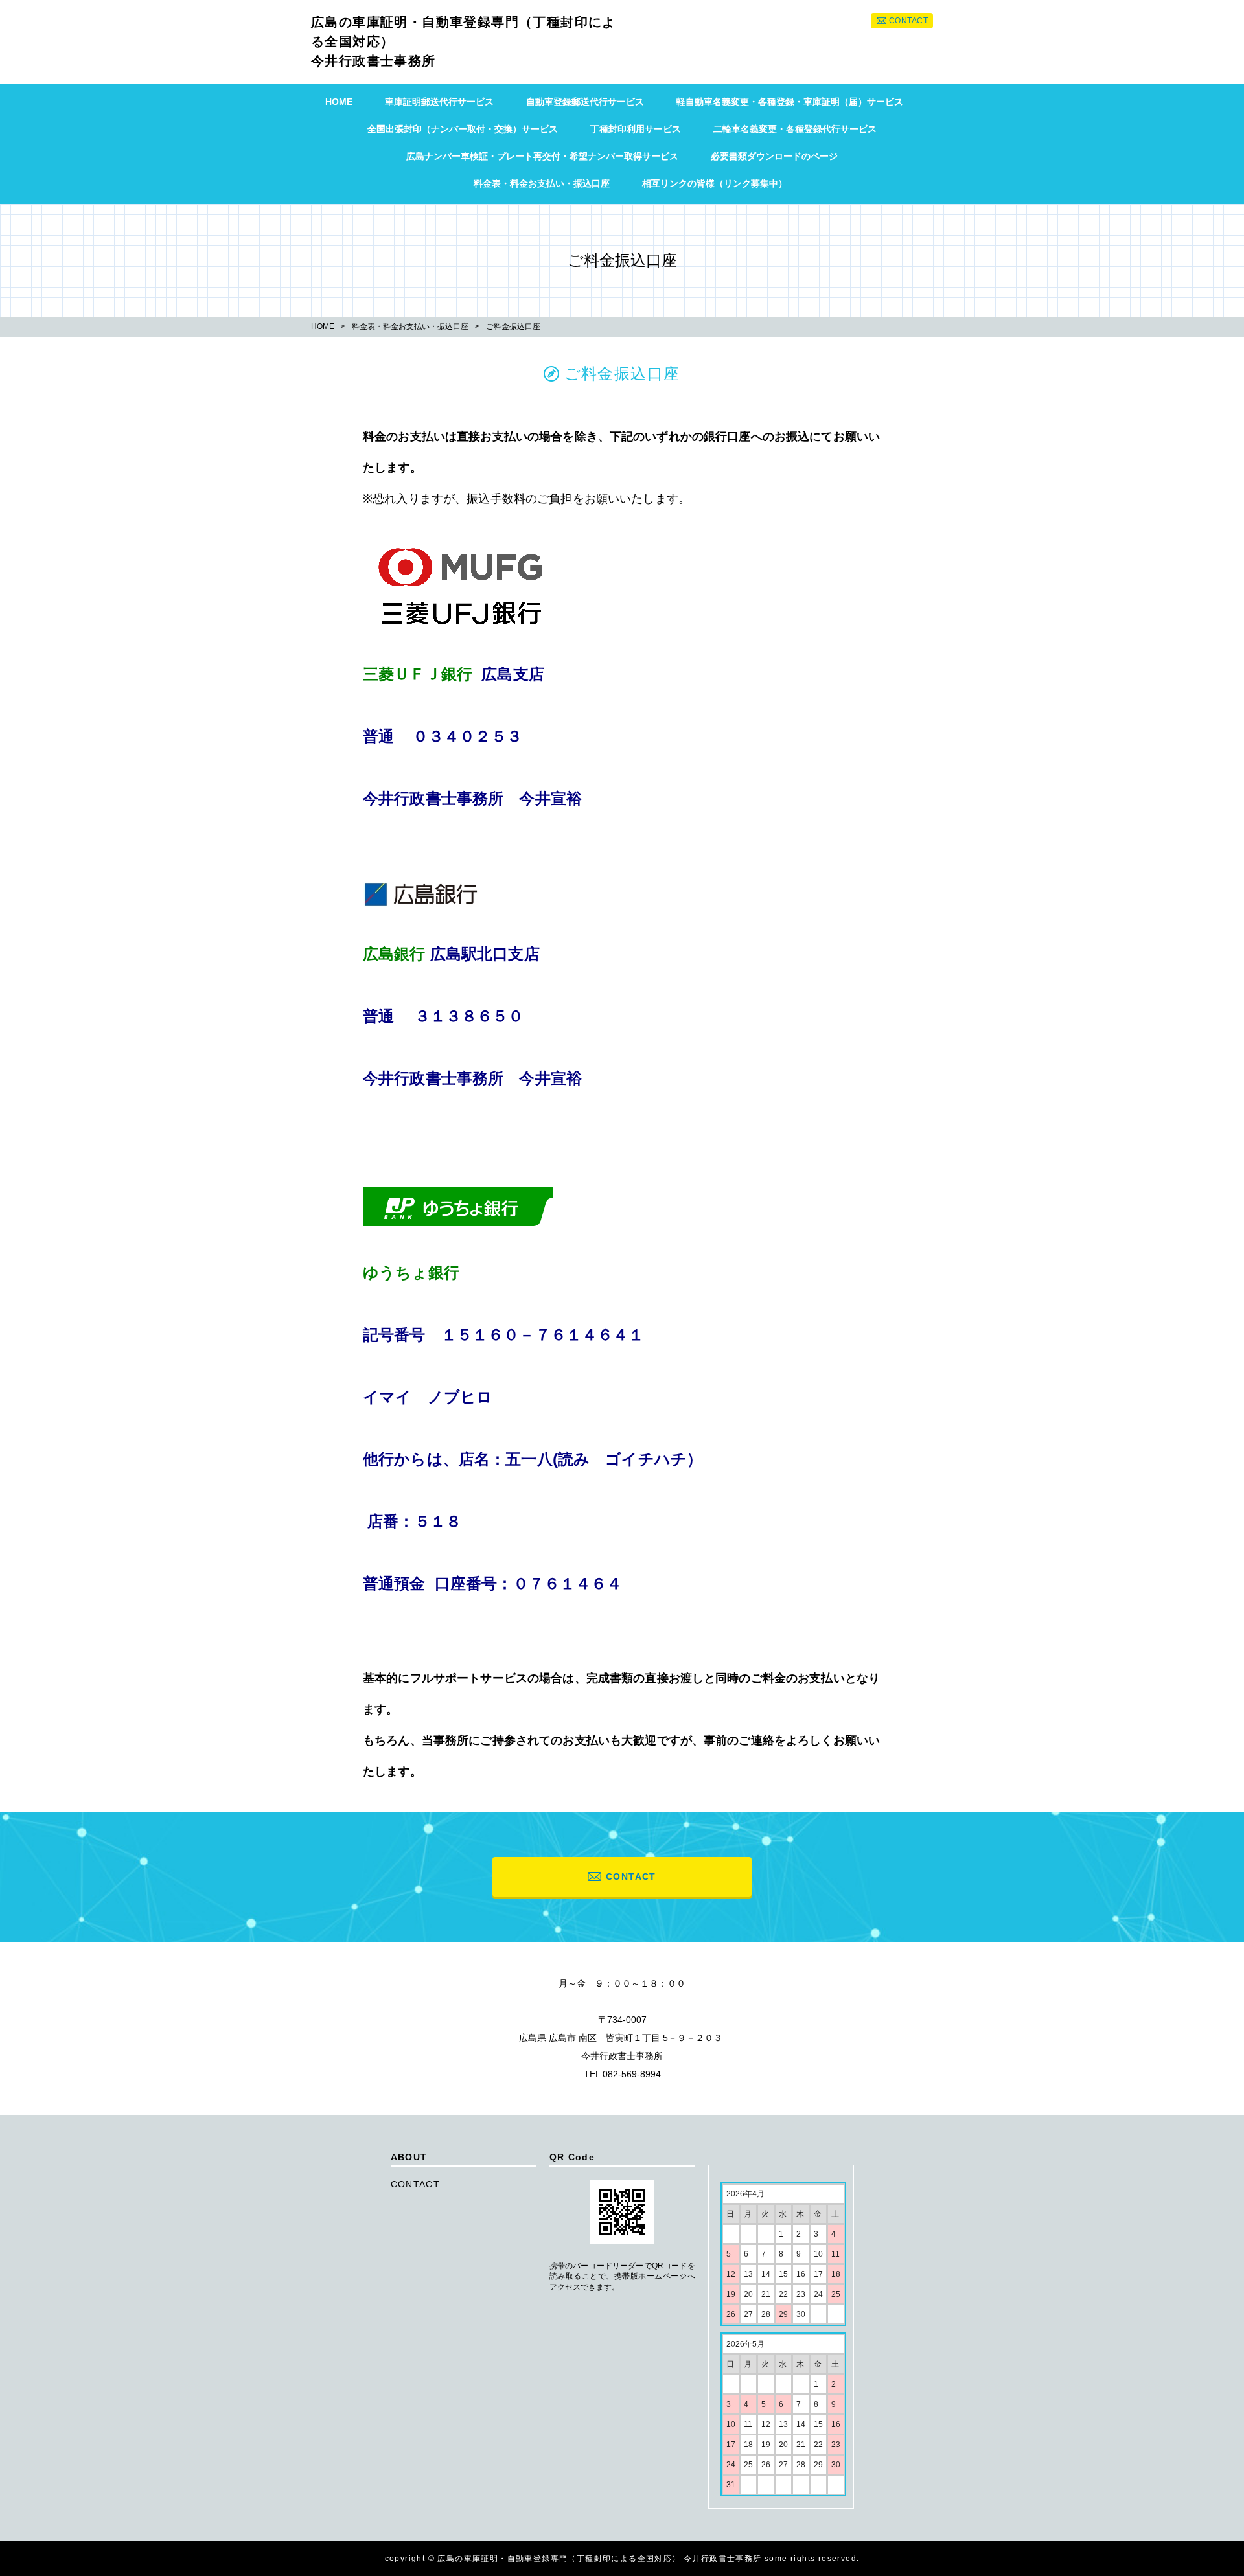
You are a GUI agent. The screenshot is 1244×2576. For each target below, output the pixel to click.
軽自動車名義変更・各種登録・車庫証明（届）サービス (790, 102)
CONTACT (908, 21)
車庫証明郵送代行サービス (439, 102)
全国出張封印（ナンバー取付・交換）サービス (463, 129)
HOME (339, 102)
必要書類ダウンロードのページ (774, 156)
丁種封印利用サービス (636, 129)
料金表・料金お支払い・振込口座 (542, 183)
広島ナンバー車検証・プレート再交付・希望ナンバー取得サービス (542, 156)
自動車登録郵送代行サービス (585, 102)
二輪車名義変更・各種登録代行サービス (795, 129)
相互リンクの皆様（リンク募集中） (715, 183)
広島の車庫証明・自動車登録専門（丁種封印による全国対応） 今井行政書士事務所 (464, 41)
